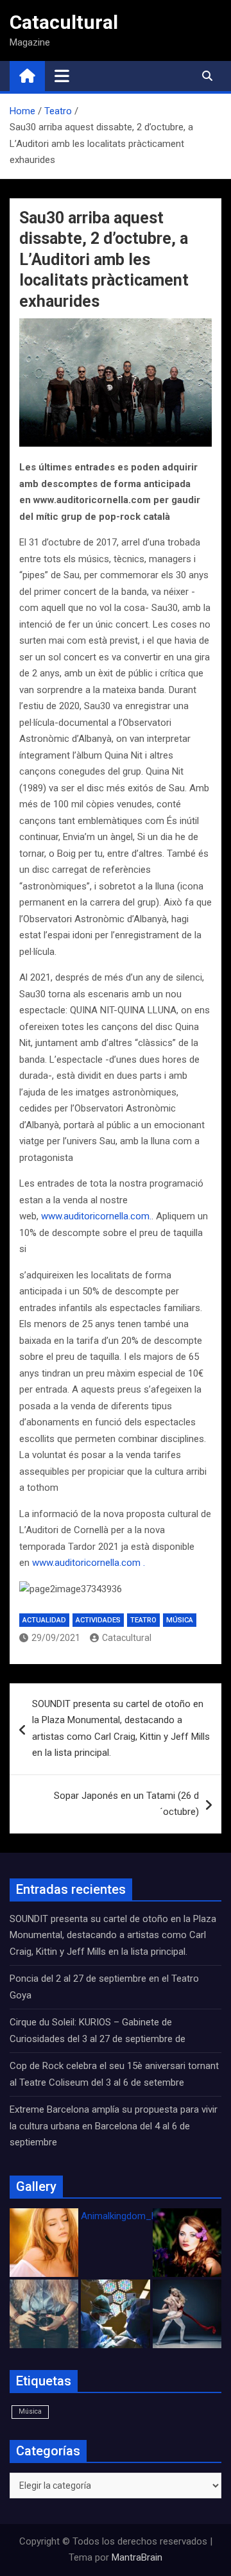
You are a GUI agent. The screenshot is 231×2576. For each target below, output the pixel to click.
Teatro (143, 1620)
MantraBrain (137, 2557)
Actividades (98, 1620)
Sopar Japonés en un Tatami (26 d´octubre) (126, 1804)
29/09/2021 (56, 1638)
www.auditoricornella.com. (96, 1216)
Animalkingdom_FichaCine (137, 2216)
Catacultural (64, 22)
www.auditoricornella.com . (89, 1563)
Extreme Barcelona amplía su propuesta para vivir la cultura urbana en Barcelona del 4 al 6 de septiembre (114, 2126)
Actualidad (44, 1620)
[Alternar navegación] (62, 76)
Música (180, 1620)
